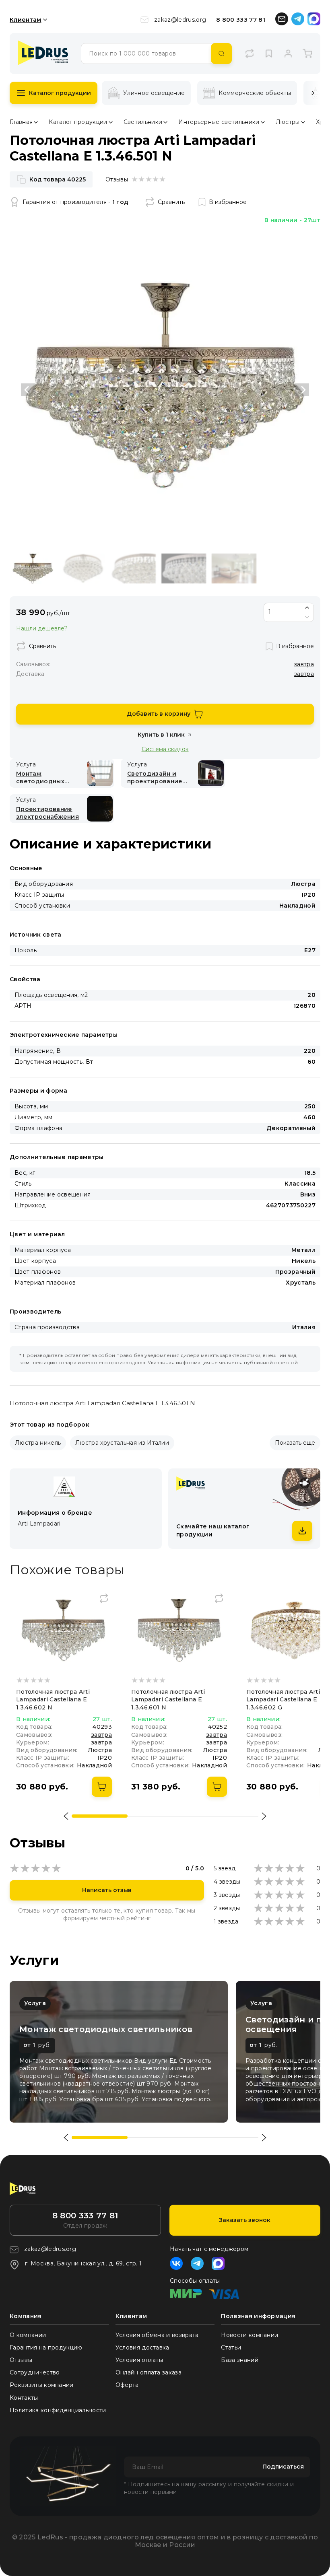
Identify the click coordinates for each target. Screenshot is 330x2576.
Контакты (24, 2398)
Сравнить (171, 202)
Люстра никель (38, 1443)
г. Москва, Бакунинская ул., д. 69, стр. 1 (83, 2263)
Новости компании (250, 2335)
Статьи (231, 2347)
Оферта (127, 2385)
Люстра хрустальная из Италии (122, 1443)
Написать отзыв (107, 1890)
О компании (28, 2335)
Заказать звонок (245, 2220)
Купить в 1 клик (161, 735)
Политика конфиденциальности (58, 2410)
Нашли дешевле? (42, 629)
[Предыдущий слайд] (28, 390)
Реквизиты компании (42, 2385)
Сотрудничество (35, 2372)
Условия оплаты (139, 2360)
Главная (21, 122)
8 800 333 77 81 (241, 20)
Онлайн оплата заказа (148, 2372)
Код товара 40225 (58, 179)
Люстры (288, 122)
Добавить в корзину (159, 714)
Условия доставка (142, 2347)
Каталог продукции (60, 93)
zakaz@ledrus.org (180, 20)
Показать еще (295, 1443)
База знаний (240, 2360)
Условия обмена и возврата (157, 2335)
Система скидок (165, 749)
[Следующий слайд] (302, 390)
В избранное (228, 202)
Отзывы (21, 2360)
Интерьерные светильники (219, 122)
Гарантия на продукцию (46, 2347)
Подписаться (283, 2467)
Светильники (143, 122)
